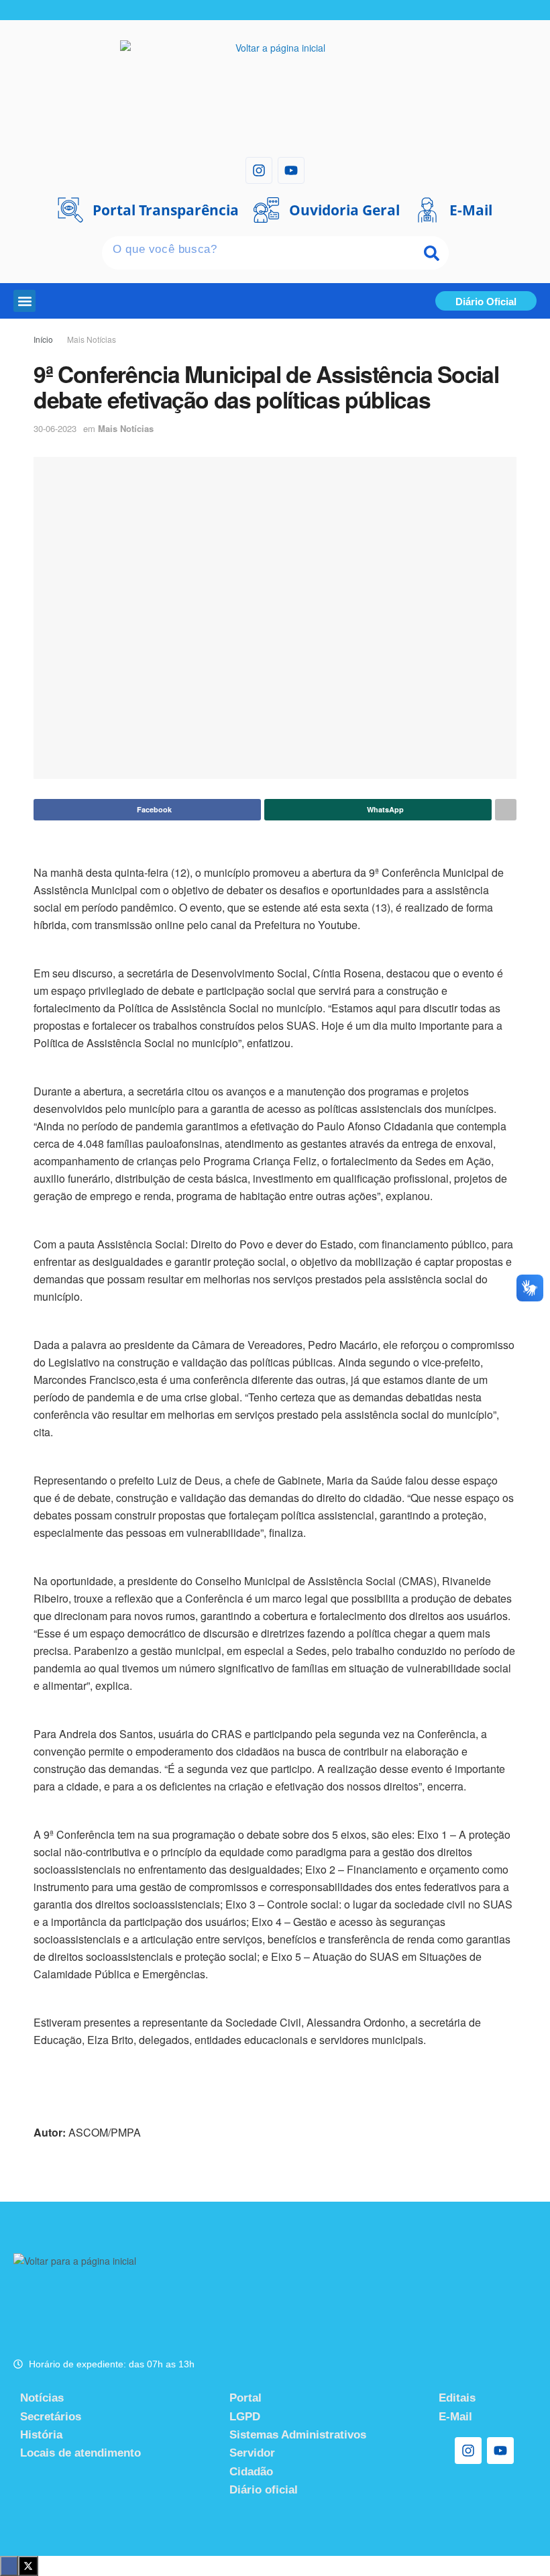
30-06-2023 (55, 428)
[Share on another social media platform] (506, 810)
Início (43, 339)
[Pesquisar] (432, 253)
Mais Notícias (92, 339)
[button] (24, 301)
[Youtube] (291, 170)
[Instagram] (259, 170)
